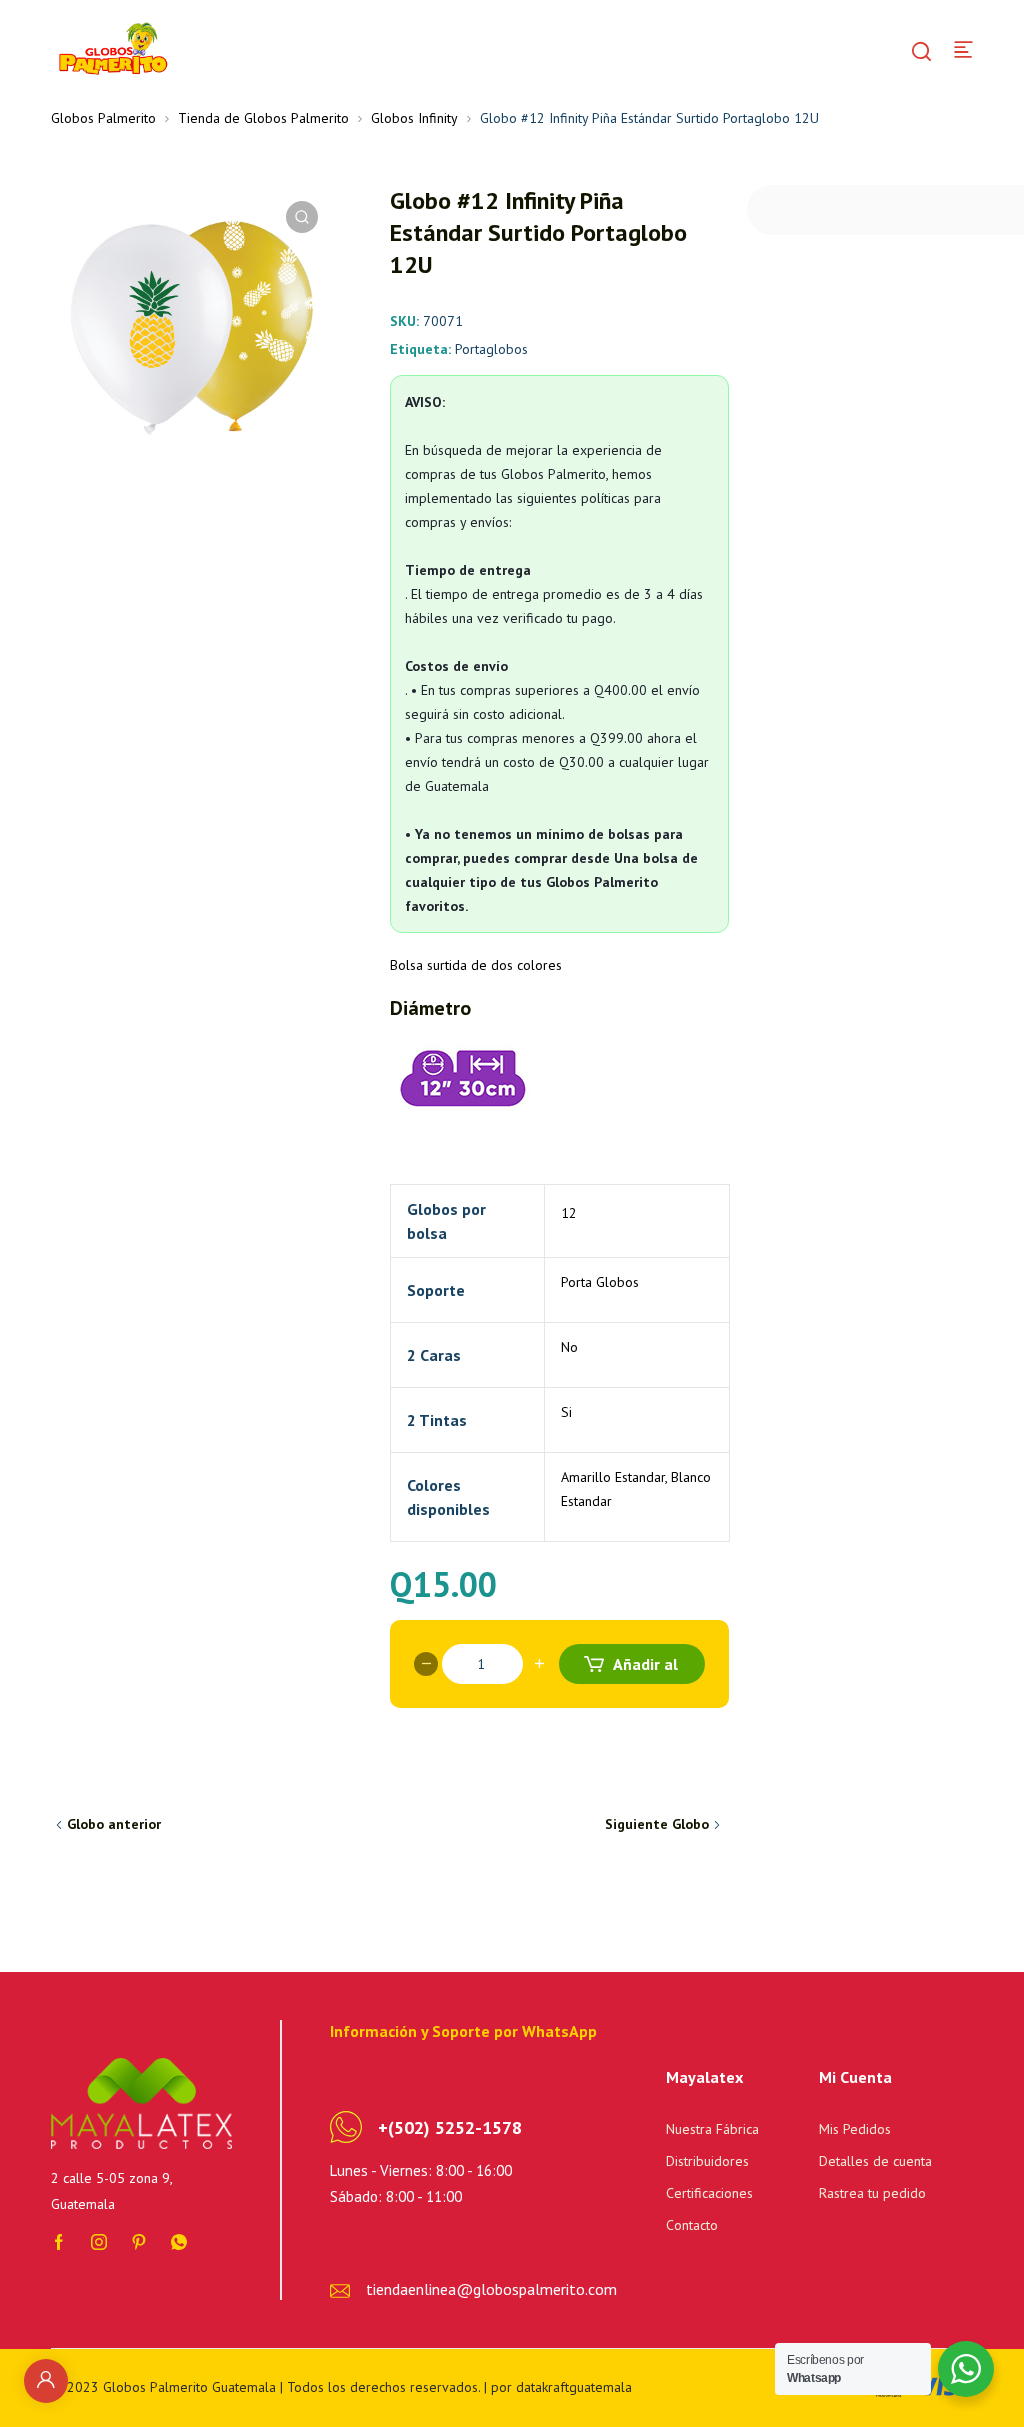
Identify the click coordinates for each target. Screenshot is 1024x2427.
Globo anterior (114, 1824)
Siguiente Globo (657, 1824)
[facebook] (59, 2241)
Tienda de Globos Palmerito (263, 118)
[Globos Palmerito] (111, 48)
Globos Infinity (414, 118)
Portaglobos (491, 349)
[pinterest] (139, 2241)
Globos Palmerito (103, 118)
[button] (302, 217)
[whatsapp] (179, 2241)
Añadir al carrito (643, 1669)
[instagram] (99, 2241)
